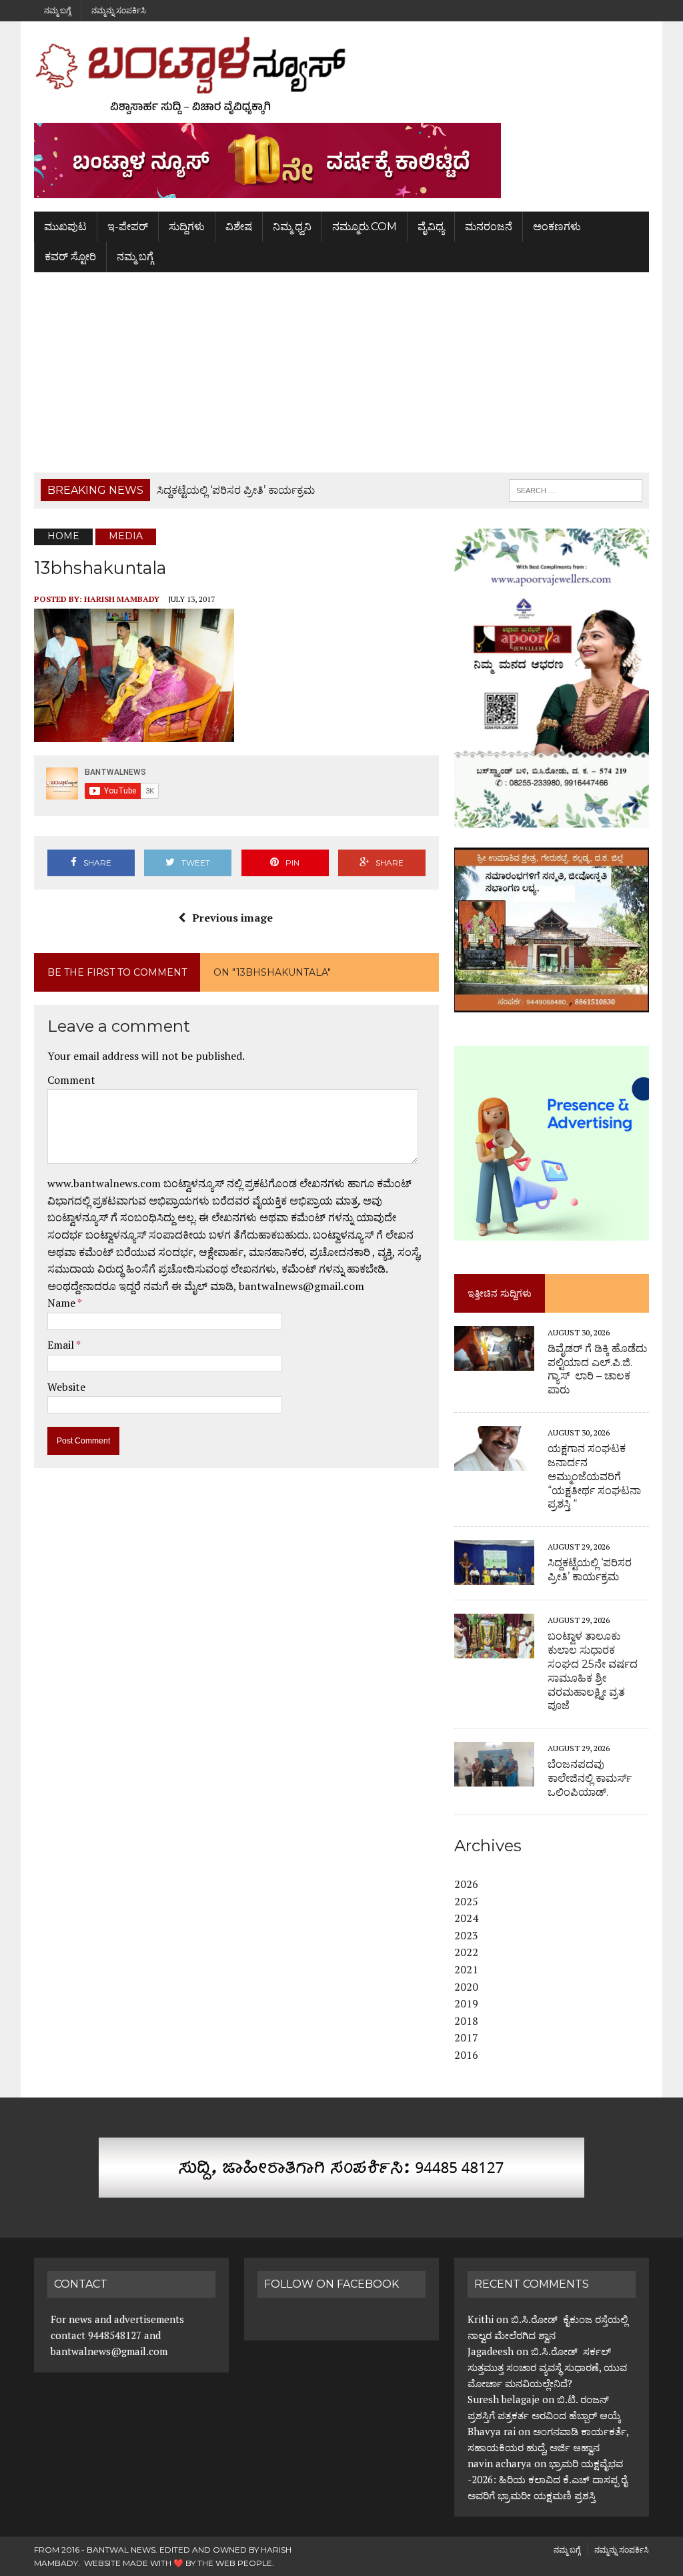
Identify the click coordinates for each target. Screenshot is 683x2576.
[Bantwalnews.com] (341, 75)
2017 (466, 2037)
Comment (71, 1080)
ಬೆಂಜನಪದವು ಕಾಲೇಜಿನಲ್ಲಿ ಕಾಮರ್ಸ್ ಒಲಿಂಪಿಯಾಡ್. (590, 1778)
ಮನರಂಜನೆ (489, 227)
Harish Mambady (122, 599)
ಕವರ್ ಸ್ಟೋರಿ (70, 257)
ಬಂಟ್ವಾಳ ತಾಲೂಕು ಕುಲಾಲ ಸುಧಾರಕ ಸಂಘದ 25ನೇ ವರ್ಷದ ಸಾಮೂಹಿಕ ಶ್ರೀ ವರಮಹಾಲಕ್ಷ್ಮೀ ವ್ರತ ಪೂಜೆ (593, 1671)
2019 (466, 2003)
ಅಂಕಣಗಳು (557, 227)
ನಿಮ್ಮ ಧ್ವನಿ (292, 227)
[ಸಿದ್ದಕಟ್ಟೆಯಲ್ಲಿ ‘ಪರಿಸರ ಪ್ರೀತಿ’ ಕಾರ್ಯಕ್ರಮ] (494, 1576)
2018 (466, 2021)
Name (62, 1303)
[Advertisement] (341, 372)
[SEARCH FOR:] (576, 490)
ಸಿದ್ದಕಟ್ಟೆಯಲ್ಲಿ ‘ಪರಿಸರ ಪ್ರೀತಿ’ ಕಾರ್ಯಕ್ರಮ (590, 1570)
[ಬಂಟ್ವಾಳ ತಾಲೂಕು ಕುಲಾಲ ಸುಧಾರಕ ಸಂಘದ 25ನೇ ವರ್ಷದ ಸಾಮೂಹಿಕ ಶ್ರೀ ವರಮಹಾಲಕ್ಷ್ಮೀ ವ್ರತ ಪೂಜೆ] (494, 1650)
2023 (466, 1935)
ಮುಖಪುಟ (65, 227)
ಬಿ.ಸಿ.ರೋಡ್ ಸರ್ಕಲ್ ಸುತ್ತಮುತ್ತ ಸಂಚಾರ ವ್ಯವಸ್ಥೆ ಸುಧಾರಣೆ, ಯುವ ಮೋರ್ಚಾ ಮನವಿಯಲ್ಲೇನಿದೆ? (547, 2367)
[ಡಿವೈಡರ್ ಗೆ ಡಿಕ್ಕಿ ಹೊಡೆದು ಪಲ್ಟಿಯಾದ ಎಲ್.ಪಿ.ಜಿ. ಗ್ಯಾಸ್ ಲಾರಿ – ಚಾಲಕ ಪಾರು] (494, 1361)
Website (66, 1387)
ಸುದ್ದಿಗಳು (187, 227)
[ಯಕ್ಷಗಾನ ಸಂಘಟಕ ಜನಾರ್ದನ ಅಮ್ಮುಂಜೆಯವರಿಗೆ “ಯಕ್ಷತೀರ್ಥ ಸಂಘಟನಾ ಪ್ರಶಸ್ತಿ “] (494, 1462)
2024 (466, 1918)
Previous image (232, 918)
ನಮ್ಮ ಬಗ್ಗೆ (57, 10)
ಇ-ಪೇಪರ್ (128, 227)
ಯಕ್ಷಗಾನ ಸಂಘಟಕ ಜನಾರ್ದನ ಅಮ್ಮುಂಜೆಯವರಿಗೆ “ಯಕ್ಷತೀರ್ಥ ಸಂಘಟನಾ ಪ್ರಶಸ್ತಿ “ (594, 1476)
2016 (466, 2055)
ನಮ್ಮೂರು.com (365, 227)
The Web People (235, 2563)
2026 (466, 1884)
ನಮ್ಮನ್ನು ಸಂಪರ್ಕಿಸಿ (119, 10)
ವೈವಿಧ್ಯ (431, 227)
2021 (466, 1969)
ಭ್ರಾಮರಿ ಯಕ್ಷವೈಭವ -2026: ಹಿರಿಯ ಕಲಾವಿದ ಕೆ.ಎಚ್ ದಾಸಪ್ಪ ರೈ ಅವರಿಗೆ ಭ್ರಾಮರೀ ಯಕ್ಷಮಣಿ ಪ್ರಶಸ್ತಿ (547, 2479)
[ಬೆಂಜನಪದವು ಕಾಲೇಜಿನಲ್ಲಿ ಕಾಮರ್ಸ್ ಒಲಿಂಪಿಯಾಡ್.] (494, 1778)
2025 (466, 1901)
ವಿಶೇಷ (239, 227)
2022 (466, 1952)
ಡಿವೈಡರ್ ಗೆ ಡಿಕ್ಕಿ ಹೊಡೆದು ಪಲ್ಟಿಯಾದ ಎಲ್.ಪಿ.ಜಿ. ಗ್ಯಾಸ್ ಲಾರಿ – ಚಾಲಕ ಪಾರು (597, 1369)
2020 (466, 1987)
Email (62, 1345)
